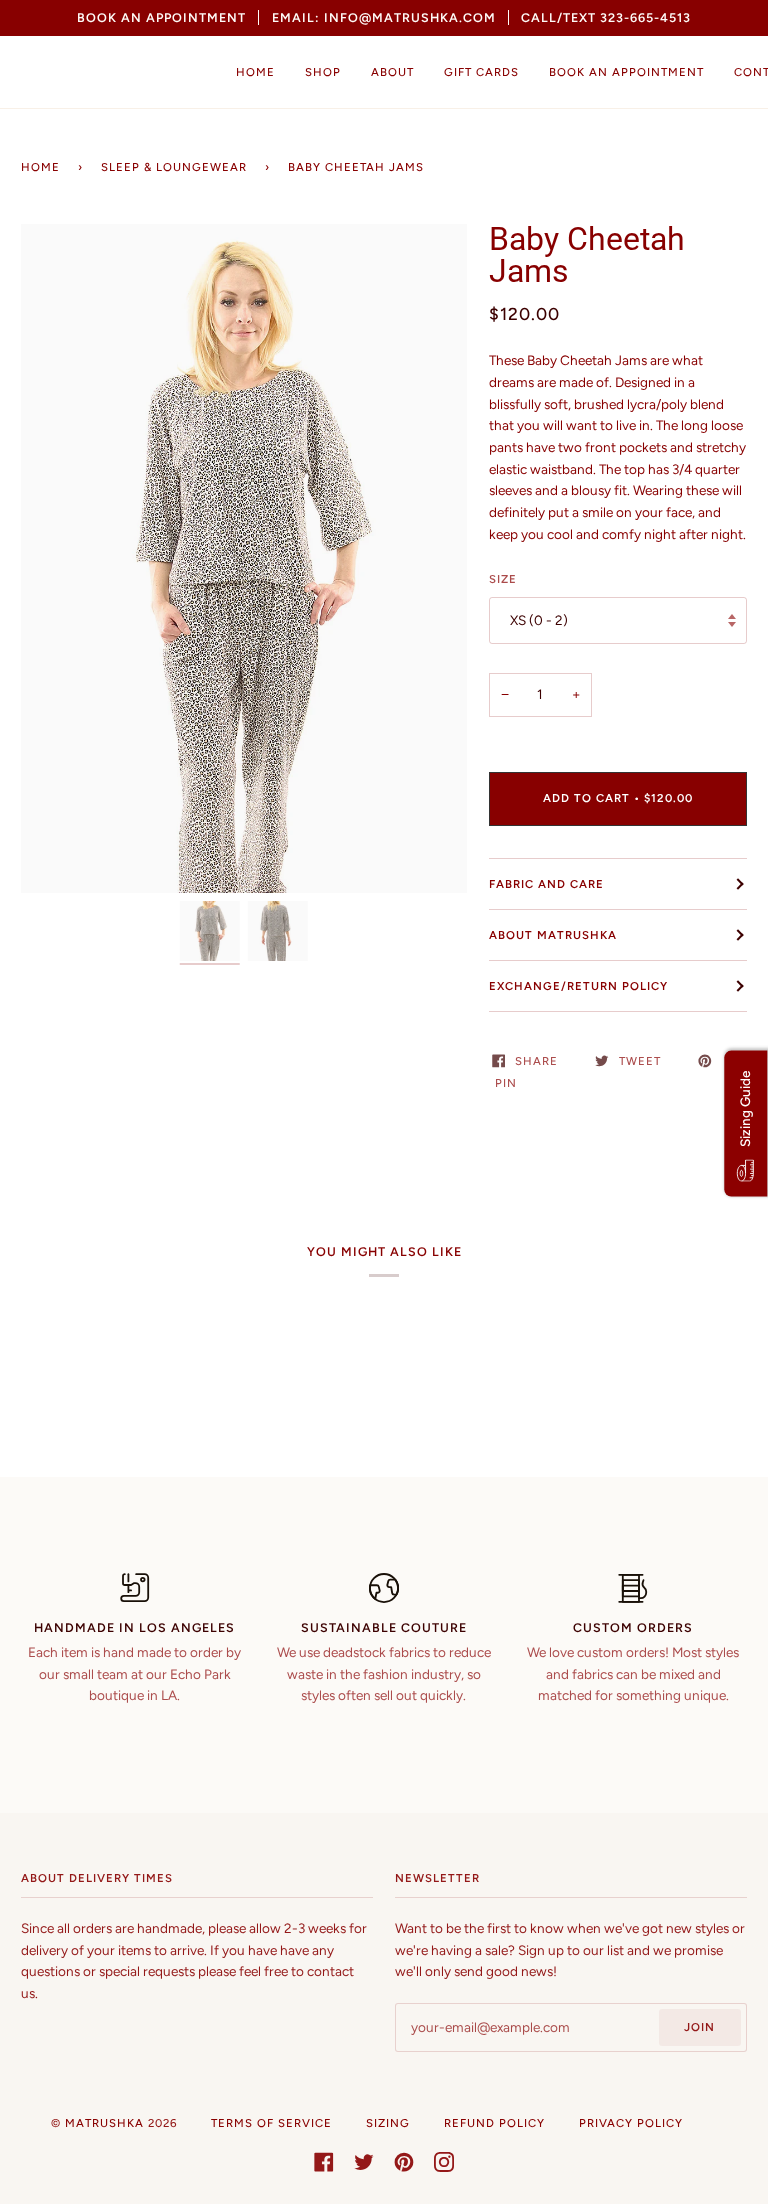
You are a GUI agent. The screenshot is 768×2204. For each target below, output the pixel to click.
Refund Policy (494, 2123)
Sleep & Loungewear (174, 167)
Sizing (388, 2123)
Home (40, 167)
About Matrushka (553, 935)
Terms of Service (271, 2123)
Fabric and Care (546, 884)
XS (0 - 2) (539, 620)
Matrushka (104, 2123)
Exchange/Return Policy (578, 986)
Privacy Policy (631, 2123)
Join (699, 2027)
